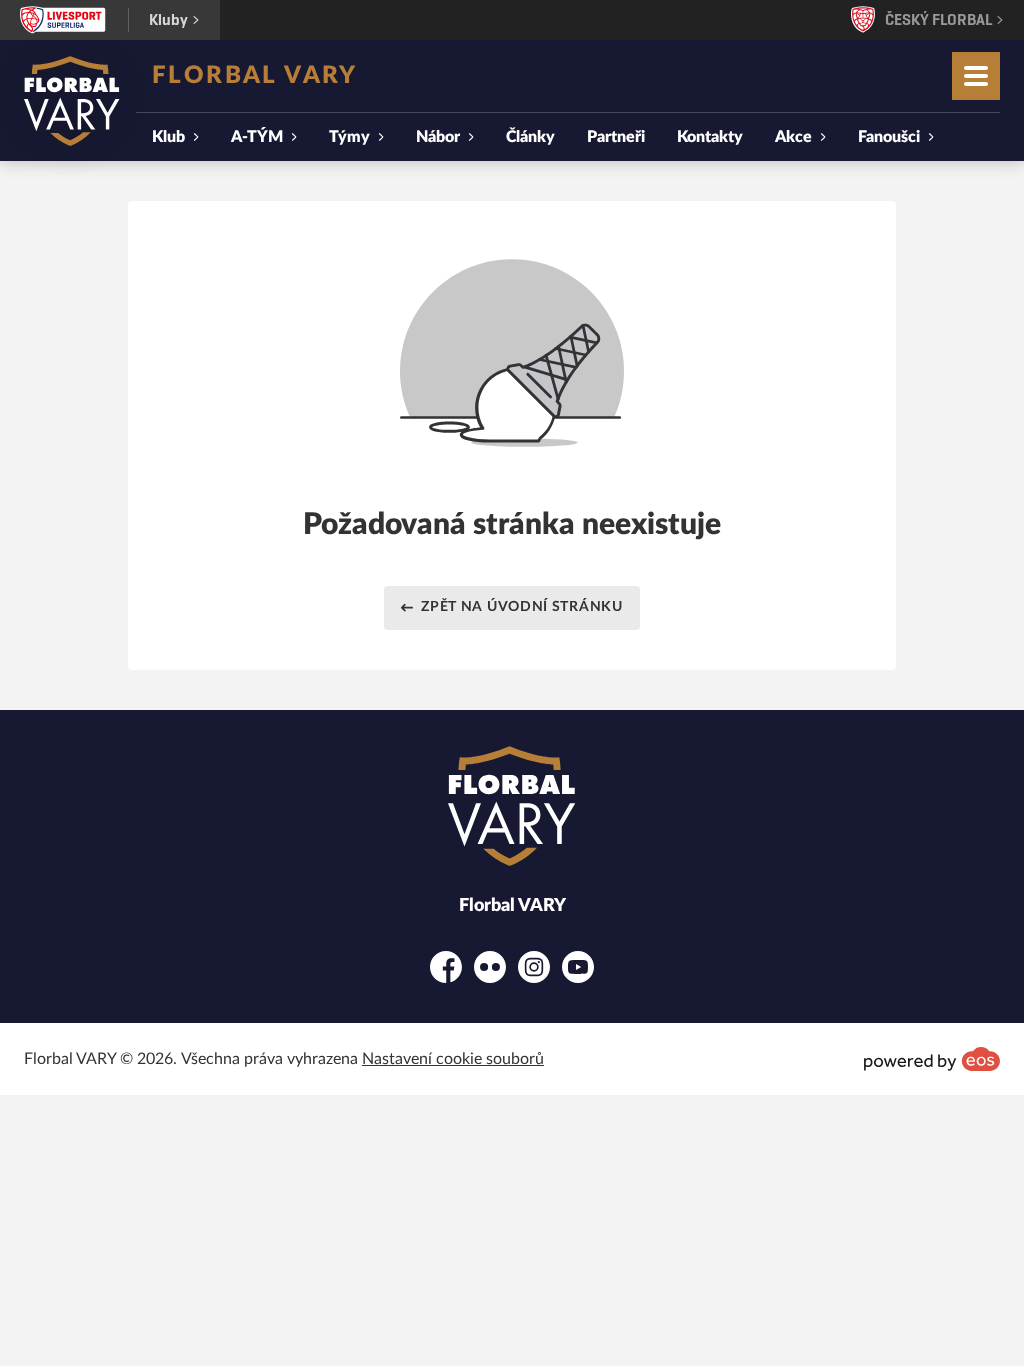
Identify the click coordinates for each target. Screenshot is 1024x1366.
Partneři (616, 137)
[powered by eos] (932, 1059)
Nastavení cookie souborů (453, 1059)
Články (530, 137)
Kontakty (710, 137)
